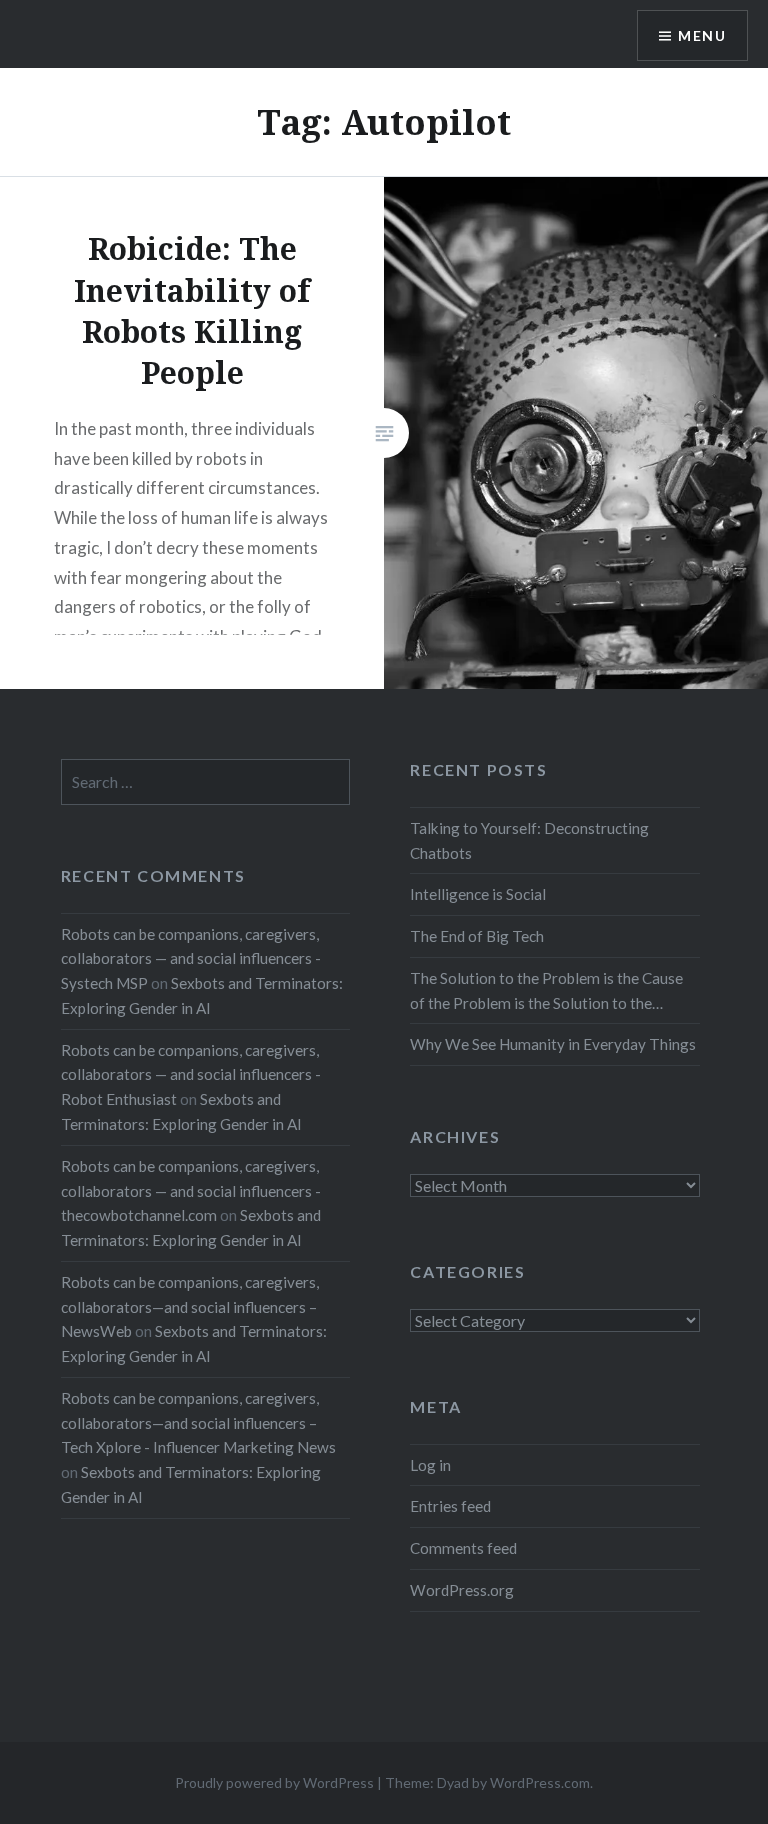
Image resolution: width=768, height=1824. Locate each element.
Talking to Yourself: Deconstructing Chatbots (529, 840)
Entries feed (450, 1506)
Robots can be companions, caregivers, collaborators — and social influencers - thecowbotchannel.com (191, 1191)
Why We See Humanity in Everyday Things (553, 1044)
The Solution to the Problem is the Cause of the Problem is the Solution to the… (546, 990)
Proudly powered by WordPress (274, 1782)
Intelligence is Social (478, 894)
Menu (702, 35)
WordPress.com (540, 1782)
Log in (430, 1465)
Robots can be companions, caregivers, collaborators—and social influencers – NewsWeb (190, 1307)
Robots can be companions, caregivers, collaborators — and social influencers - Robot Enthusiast (191, 1075)
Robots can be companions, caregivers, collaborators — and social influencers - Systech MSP (191, 959)
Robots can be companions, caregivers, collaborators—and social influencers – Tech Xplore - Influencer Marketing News (198, 1423)
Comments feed (463, 1548)
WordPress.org (462, 1590)
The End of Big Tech (477, 936)
